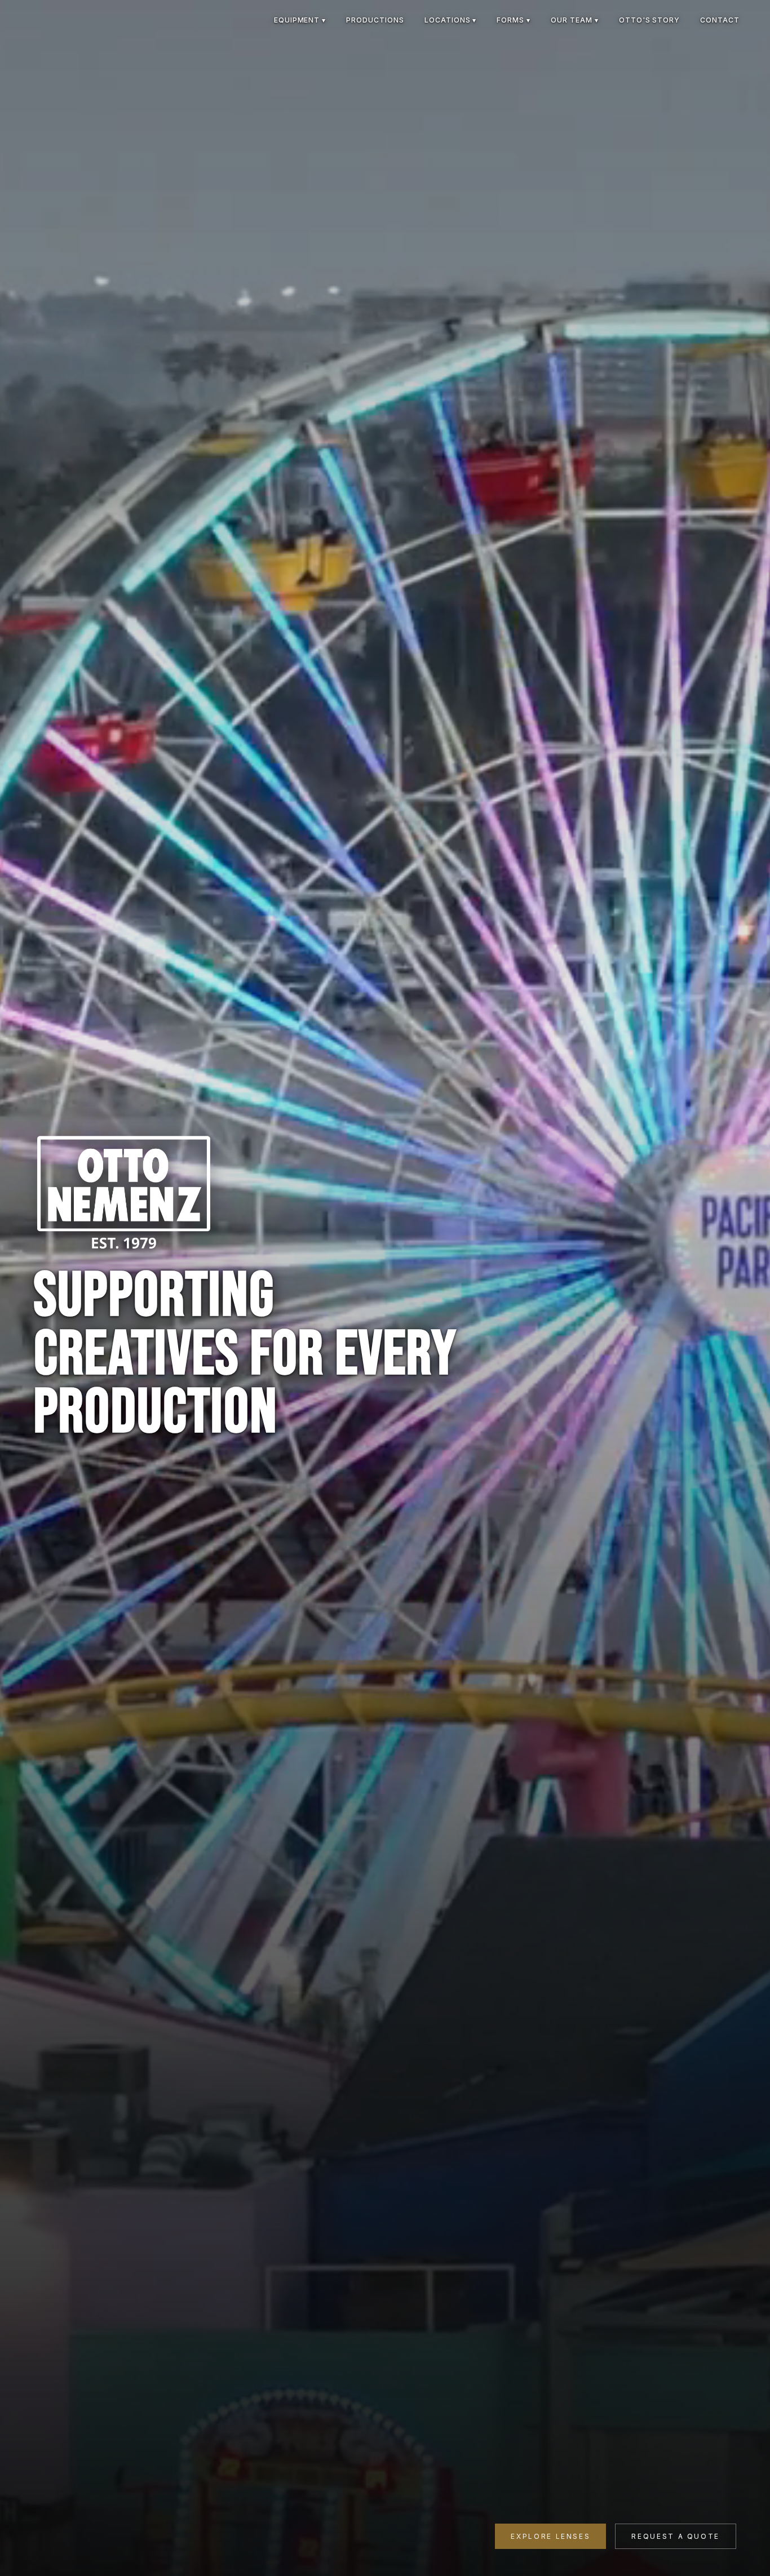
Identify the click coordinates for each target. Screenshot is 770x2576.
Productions (375, 20)
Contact (720, 20)
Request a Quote (676, 2536)
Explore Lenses (550, 2536)
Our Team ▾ (575, 20)
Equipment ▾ (300, 20)
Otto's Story (650, 20)
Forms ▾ (514, 20)
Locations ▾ (451, 20)
